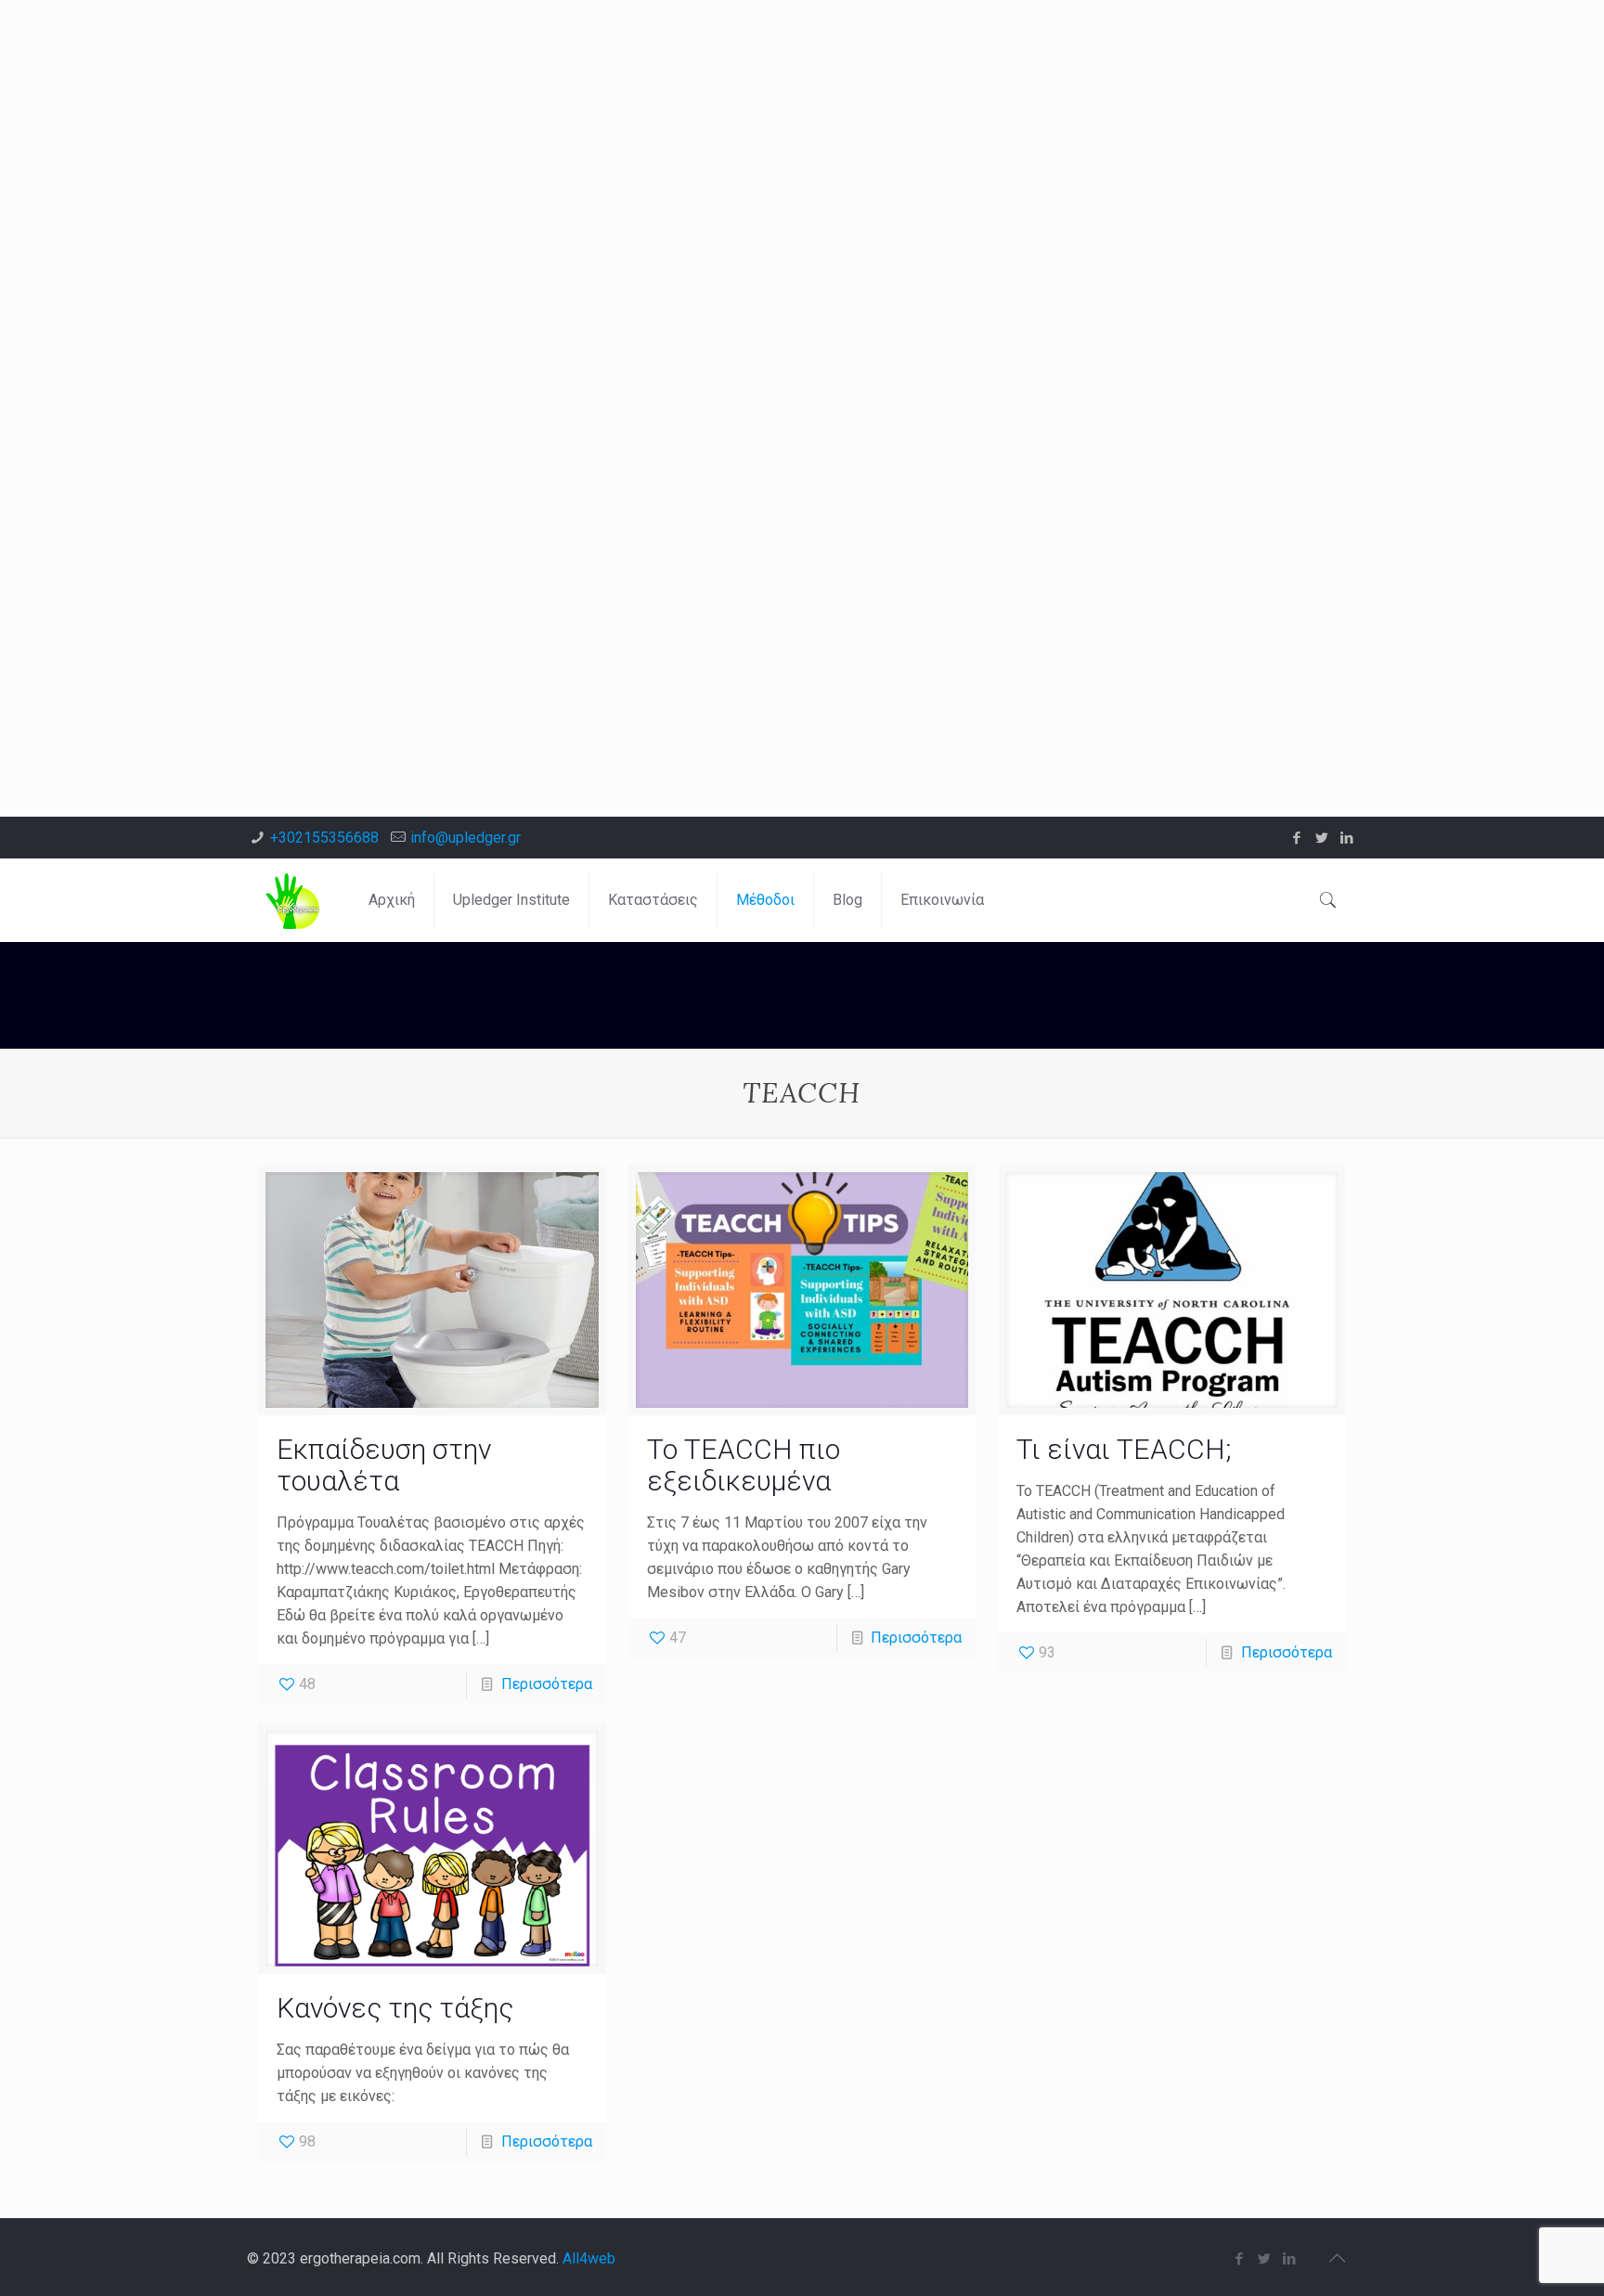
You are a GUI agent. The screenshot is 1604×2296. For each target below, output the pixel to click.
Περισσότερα (547, 1684)
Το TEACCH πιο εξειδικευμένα (744, 1465)
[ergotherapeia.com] (294, 900)
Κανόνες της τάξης (395, 2008)
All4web (589, 2258)
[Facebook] (1297, 838)
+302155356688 (324, 838)
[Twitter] (1322, 838)
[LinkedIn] (1347, 838)
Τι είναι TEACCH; (1124, 1449)
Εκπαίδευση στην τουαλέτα (384, 1465)
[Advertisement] (557, 130)
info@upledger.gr (466, 838)
